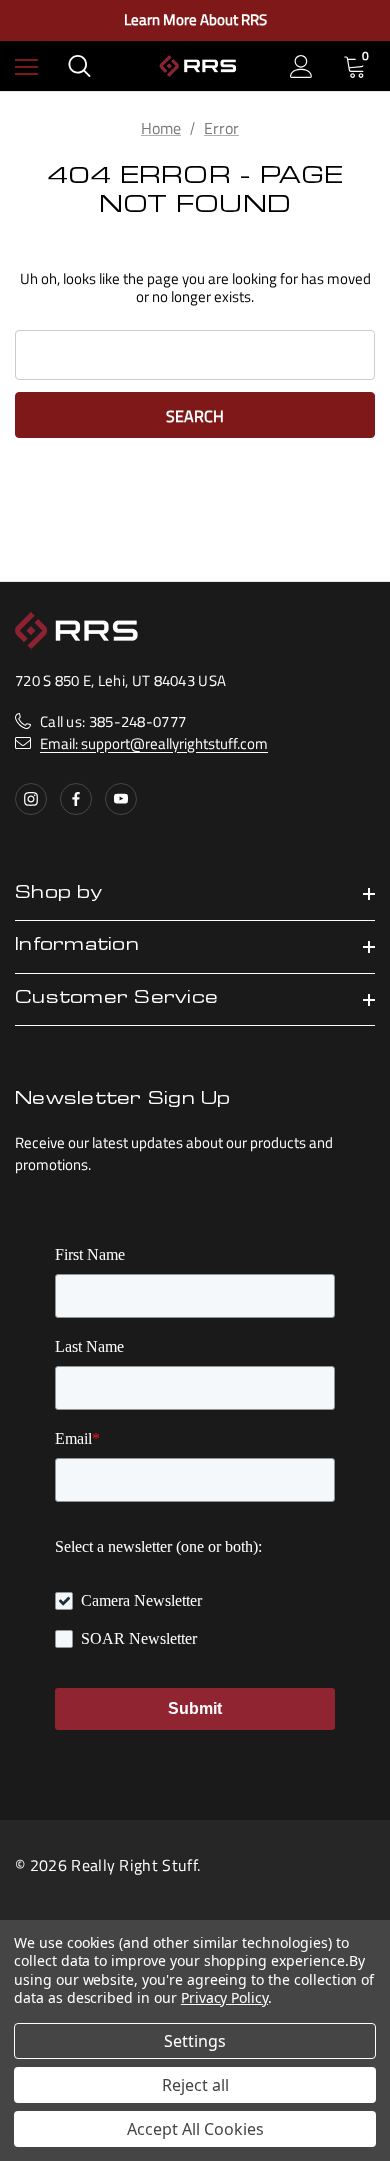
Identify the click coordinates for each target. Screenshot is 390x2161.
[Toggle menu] (26, 66)
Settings (195, 2041)
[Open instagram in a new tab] (31, 799)
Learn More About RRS (195, 20)
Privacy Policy (224, 1997)
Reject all (195, 2085)
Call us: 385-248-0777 (113, 721)
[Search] (79, 66)
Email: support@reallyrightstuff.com (154, 743)
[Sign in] (301, 66)
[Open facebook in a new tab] (76, 799)
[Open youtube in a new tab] (121, 799)
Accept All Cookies (195, 2129)
